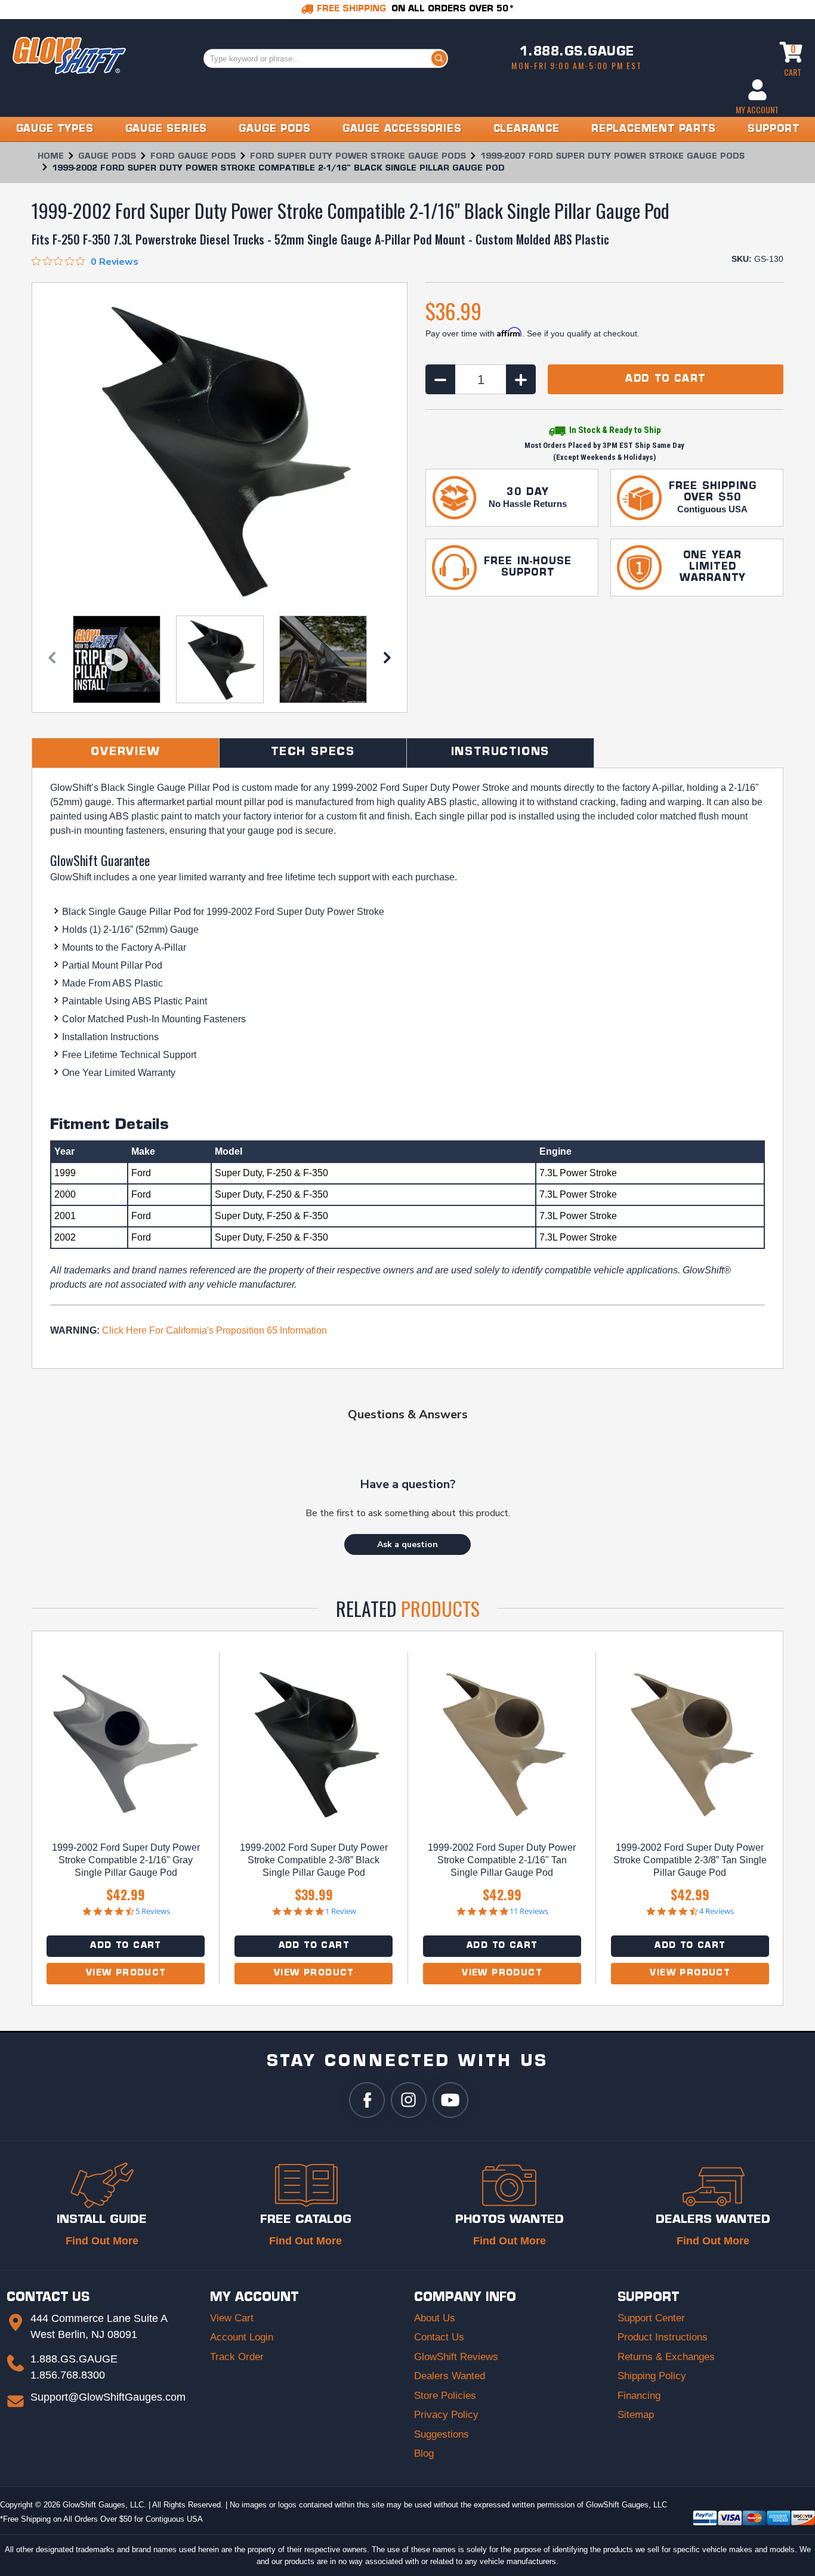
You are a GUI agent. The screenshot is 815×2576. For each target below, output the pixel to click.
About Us (435, 2318)
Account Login (242, 2337)
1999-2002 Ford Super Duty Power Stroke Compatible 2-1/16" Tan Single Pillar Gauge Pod (502, 1860)
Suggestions (442, 2434)
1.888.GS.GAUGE (577, 52)
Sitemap (636, 2415)
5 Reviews (153, 1911)
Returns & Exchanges (666, 2357)
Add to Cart (125, 1946)
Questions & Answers (408, 1414)
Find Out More (102, 2241)
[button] (407, 1544)
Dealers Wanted (450, 2376)
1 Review (341, 1911)
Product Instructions (663, 2337)
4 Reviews (717, 1911)
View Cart (232, 2318)
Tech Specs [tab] (313, 753)
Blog (424, 2453)
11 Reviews (529, 1911)
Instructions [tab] (501, 753)
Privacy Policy (446, 2415)
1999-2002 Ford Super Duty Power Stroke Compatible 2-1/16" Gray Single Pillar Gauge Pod (126, 1860)
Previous (52, 661)
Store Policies (445, 2396)
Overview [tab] (125, 753)
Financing (639, 2396)
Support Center (651, 2318)
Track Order (237, 2357)
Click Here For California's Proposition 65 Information (214, 1330)
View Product (126, 1973)
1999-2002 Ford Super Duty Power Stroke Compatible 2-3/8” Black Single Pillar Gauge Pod (314, 1860)
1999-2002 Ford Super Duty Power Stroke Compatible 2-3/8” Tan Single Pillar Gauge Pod (690, 1860)
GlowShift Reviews (456, 2357)
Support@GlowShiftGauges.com (108, 2397)
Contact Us (439, 2337)
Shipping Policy (652, 2376)
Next (387, 661)
